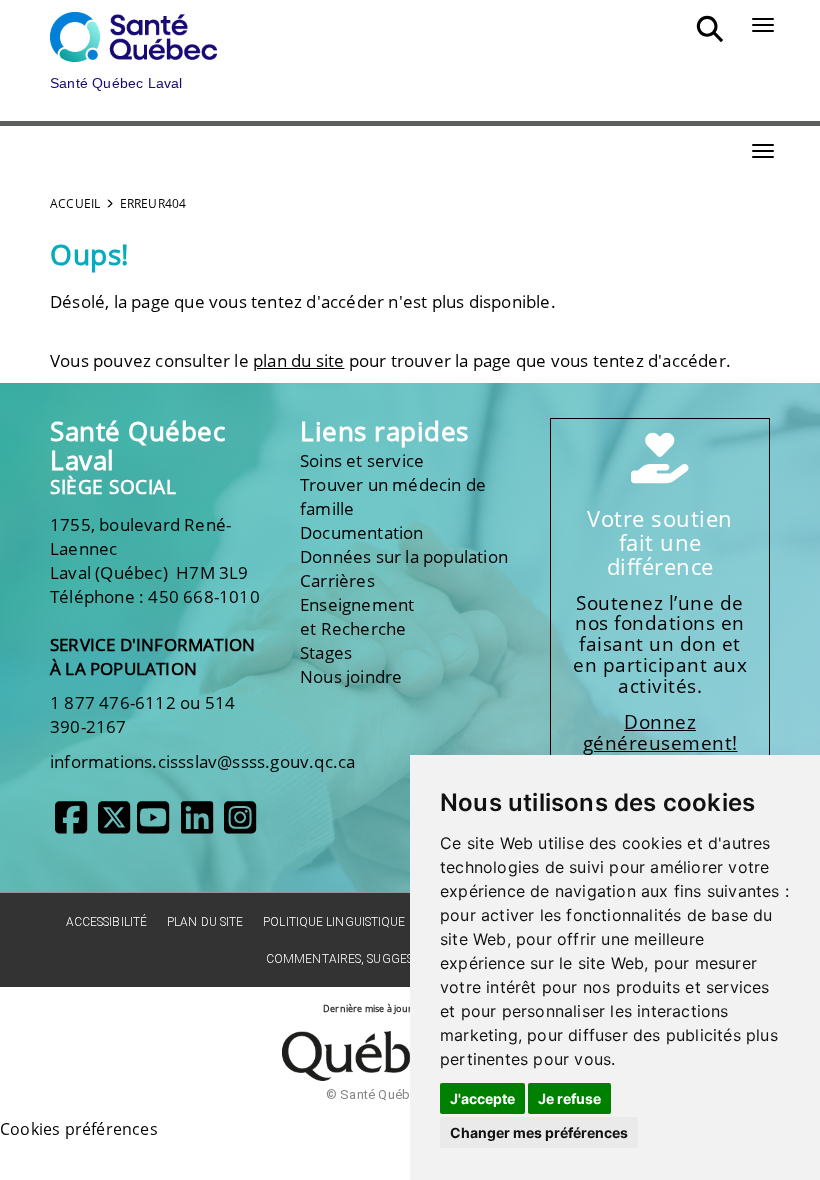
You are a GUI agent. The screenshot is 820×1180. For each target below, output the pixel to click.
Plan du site (205, 922)
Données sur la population (404, 556)
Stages (326, 652)
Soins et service (362, 460)
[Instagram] (240, 825)
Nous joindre (351, 676)
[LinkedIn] (197, 825)
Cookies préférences (79, 1129)
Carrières (337, 580)
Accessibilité (106, 922)
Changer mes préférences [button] (539, 1132)
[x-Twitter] (114, 825)
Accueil (75, 203)
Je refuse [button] (569, 1098)
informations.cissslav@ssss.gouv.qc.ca (202, 761)
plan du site (298, 360)
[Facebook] (71, 825)
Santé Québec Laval (137, 445)
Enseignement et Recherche (357, 616)
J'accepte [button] (482, 1098)
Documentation (362, 532)
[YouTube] (153, 825)
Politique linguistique (334, 922)
